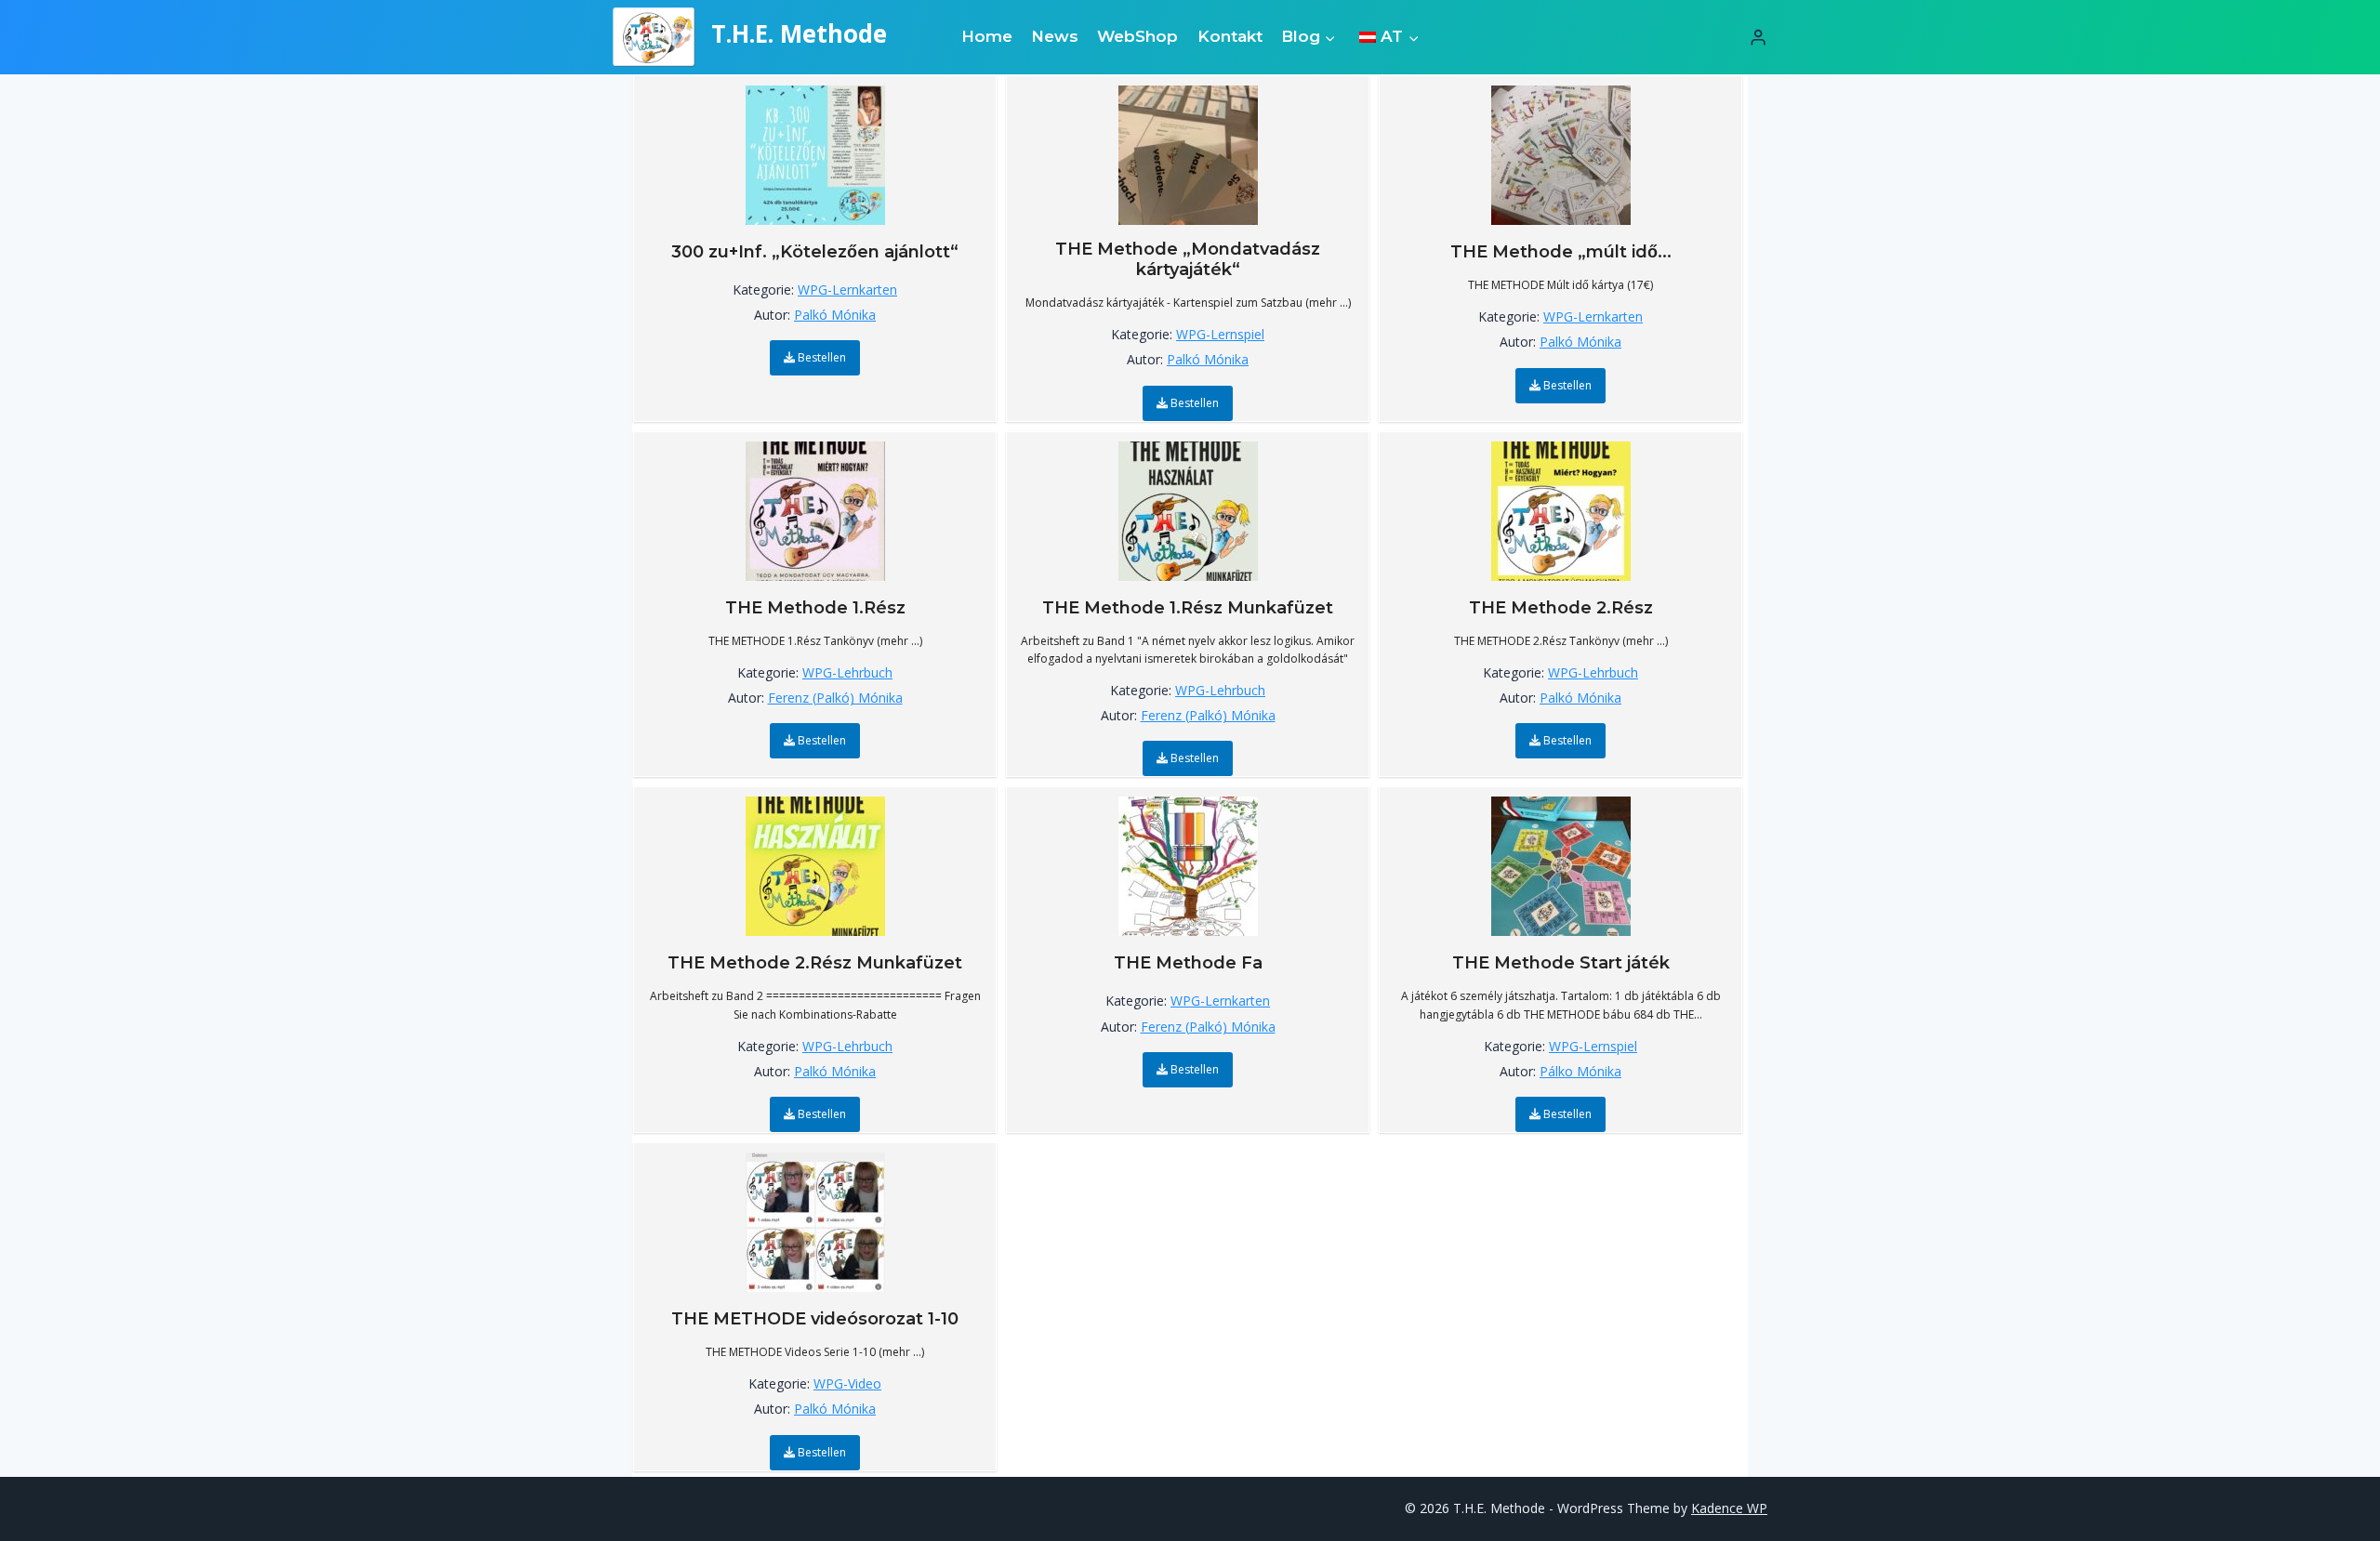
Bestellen (820, 357)
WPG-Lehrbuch (847, 672)
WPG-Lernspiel (1220, 334)
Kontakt (1230, 36)
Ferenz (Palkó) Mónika (835, 698)
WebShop (1137, 36)
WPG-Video (847, 1383)
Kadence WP (1729, 1508)
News (1055, 36)
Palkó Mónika (835, 315)
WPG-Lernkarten (847, 290)
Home (987, 36)
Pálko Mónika (1580, 1071)
